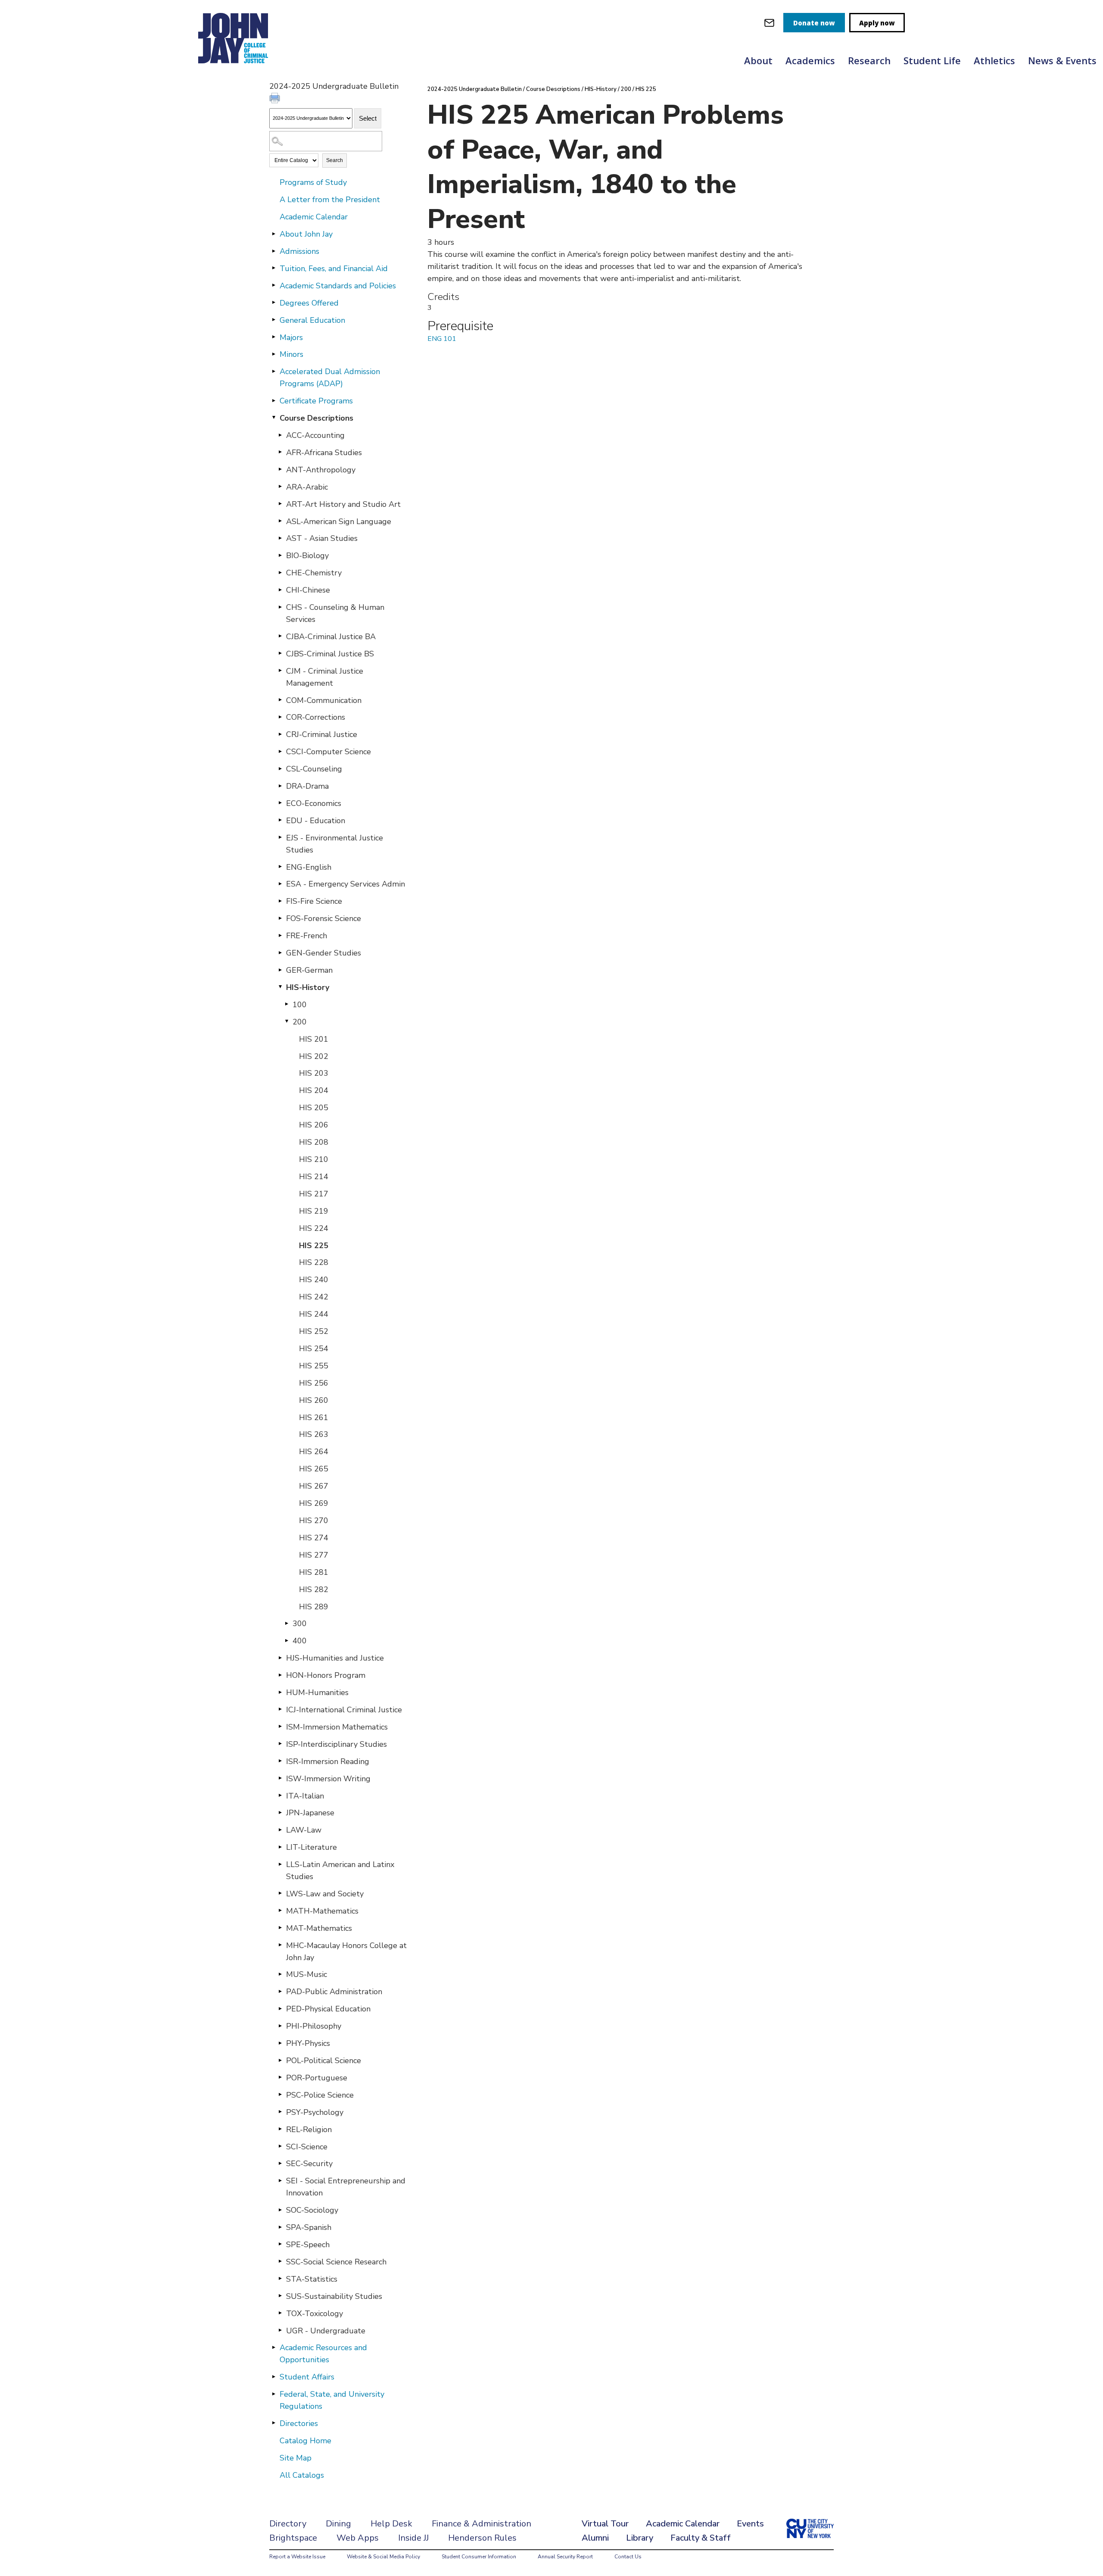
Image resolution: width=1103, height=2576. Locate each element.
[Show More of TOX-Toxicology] (280, 2313)
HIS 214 (314, 1177)
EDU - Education (316, 821)
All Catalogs (302, 2475)
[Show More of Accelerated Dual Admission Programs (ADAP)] (274, 371)
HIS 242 (314, 1297)
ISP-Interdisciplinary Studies (337, 1744)
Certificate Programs (316, 401)
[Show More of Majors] (274, 337)
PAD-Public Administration (334, 1992)
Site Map (296, 2458)
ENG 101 (442, 339)
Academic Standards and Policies (338, 286)
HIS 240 (314, 1280)
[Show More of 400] (287, 1640)
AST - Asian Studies (322, 538)
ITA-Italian (305, 1796)
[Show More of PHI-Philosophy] (280, 2026)
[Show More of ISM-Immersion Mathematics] (280, 1727)
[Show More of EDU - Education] (280, 820)
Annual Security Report (565, 2557)
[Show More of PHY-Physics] (280, 2043)
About (758, 60)
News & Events (1062, 60)
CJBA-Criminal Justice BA (331, 637)
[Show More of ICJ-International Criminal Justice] (280, 1709)
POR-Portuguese (317, 2078)
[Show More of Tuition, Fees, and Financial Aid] (274, 268)
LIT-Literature (312, 1847)
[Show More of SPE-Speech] (280, 2244)
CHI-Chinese (308, 590)
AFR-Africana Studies (324, 453)
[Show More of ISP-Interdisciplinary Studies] (280, 1744)
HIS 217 (314, 1194)
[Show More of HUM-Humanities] (280, 1692)
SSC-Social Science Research (336, 2262)
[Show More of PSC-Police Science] (280, 2095)
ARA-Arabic (307, 487)
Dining (338, 2524)
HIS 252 (314, 1331)
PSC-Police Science (320, 2095)
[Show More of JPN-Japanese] (280, 1812)
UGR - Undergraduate (326, 2331)
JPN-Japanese (310, 1813)
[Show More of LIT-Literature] (280, 1847)
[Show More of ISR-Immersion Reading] (280, 1761)
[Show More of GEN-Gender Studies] (280, 952)
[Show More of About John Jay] (274, 234)
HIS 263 (314, 1434)
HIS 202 (314, 1056)
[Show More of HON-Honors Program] (280, 1675)
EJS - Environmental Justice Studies (335, 844)
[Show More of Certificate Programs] (274, 400)
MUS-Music (307, 1974)
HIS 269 (314, 1503)
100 (300, 1005)
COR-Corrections (316, 717)
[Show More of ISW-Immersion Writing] (280, 1778)
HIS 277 (314, 1555)
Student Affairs (307, 2377)
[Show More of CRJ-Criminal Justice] (280, 734)
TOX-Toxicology (315, 2314)
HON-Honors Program (326, 1675)
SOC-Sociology (312, 2210)
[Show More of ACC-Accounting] (280, 435)
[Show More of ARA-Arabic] (280, 487)
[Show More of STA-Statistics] (280, 2279)
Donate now (814, 23)
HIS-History (308, 987)
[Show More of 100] (287, 1004)
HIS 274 (314, 1538)
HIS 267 (314, 1486)
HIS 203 (314, 1073)
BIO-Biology (307, 556)
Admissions (299, 251)
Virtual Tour (605, 2524)
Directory (288, 2524)
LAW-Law (304, 1830)
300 (300, 1624)
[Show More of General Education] (274, 320)
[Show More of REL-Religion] (280, 2129)
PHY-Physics (308, 2043)
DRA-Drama (307, 786)
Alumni (595, 2538)
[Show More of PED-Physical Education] (280, 2008)
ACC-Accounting (315, 435)
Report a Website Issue (297, 2557)
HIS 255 (314, 1366)
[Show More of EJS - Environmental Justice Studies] (280, 837)
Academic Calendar (314, 217)
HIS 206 (314, 1125)
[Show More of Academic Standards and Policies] (274, 285)
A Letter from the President (330, 200)
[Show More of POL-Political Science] (280, 2060)
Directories (299, 2423)
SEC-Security (309, 2164)
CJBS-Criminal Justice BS (330, 654)
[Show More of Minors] (274, 354)
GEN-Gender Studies (324, 953)
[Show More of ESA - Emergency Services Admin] (280, 884)
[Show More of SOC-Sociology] (280, 2210)
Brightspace (293, 2538)
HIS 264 (314, 1452)
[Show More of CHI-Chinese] (280, 590)
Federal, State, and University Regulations (332, 2400)
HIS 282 (314, 1589)
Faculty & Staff (701, 2538)
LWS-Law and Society (325, 1894)
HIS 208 (314, 1142)
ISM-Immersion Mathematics (337, 1727)
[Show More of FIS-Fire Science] (280, 901)
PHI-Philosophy (314, 2026)
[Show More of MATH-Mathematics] (280, 1911)
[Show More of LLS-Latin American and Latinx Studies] (280, 1864)
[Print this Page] (276, 99)
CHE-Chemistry (314, 573)
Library (640, 2538)
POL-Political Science (324, 2061)
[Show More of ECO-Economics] (280, 803)
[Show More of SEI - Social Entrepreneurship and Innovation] (280, 2180)
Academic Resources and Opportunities (323, 2354)
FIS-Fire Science (314, 901)
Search (335, 160)
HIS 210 (314, 1159)
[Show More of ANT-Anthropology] (280, 469)
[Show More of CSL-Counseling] (280, 768)
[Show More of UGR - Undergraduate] (280, 2330)
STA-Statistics (312, 2279)
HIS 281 (314, 1572)
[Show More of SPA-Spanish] (280, 2227)
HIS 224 (314, 1228)
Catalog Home (305, 2441)
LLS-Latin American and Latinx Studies (340, 1870)
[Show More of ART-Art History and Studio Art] (280, 504)
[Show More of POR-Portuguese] (280, 2077)
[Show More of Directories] (274, 2423)
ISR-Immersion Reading (328, 1761)
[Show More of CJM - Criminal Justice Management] (280, 671)
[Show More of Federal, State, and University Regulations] (274, 2394)
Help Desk (391, 2524)
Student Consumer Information (479, 2557)
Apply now (877, 23)
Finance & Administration (481, 2524)
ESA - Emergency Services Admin (346, 884)
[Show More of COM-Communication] (280, 700)
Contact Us (628, 2557)
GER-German (309, 970)
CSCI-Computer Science (329, 752)
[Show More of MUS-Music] (280, 1974)
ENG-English (309, 867)
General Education (312, 320)
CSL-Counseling (314, 769)
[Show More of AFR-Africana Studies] (280, 452)
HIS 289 (314, 1607)
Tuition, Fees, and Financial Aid (334, 269)
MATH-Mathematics (322, 1911)
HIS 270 (314, 1521)
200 (300, 1022)
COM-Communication (324, 700)
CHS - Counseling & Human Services (335, 613)
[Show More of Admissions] (274, 251)
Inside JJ (413, 2538)
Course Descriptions (316, 418)
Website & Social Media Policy (383, 2557)
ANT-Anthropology (321, 470)
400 (300, 1641)
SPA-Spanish (309, 2227)
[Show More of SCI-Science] (280, 2146)
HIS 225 (314, 1246)
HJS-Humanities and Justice (335, 1658)
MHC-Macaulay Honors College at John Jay (346, 1952)
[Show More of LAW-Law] (280, 1830)
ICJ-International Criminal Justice (344, 1710)
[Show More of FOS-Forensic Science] (280, 918)
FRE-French (307, 936)
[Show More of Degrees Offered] (274, 303)
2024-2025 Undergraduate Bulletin (475, 89)
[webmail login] (769, 23)
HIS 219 (314, 1211)
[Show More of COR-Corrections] (280, 717)
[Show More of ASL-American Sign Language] (280, 521)
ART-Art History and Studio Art (343, 504)
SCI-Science (307, 2147)
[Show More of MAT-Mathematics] (280, 1928)
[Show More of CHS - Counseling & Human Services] (280, 607)
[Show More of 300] (287, 1623)
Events (750, 2524)
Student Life (932, 60)
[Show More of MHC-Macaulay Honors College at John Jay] (280, 1945)
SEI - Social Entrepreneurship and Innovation (346, 2187)
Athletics (994, 60)
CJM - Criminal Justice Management (325, 677)
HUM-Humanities (317, 1692)
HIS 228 (314, 1262)
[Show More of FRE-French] (280, 935)
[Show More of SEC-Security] (280, 2163)
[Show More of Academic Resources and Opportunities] (274, 2347)
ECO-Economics (314, 803)
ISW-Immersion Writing (328, 1779)
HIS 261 (314, 1418)
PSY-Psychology (315, 2112)
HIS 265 (314, 1469)
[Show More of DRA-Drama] (280, 786)
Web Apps (358, 2538)
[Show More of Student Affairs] (274, 2376)
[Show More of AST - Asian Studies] (280, 538)
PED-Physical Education (328, 2009)
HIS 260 (314, 1400)
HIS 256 (314, 1383)
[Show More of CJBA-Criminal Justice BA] (280, 636)
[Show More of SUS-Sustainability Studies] (280, 2296)
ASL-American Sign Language (339, 521)
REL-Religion (309, 2129)
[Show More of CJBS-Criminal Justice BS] (280, 653)
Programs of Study (313, 182)
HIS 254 (314, 1349)
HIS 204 (314, 1090)
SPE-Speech (308, 2245)
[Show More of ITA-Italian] (280, 1795)
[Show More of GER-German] (280, 970)
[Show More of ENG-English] (280, 867)
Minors (291, 354)
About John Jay (306, 234)
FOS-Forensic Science (324, 918)
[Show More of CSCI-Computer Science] (280, 751)
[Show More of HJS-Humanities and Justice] (280, 1658)
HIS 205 (314, 1108)
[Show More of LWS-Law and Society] (280, 1893)
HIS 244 (314, 1314)
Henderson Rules (482, 2538)
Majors (291, 337)
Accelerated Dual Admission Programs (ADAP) (330, 378)
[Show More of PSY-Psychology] (280, 2112)
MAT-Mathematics (319, 1928)
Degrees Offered (309, 303)
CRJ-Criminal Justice (322, 734)
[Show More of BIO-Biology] (280, 555)
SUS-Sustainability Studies (334, 2296)
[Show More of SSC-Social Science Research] (280, 2261)
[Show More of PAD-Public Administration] (280, 1991)
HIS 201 (314, 1039)
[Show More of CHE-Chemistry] (280, 572)
